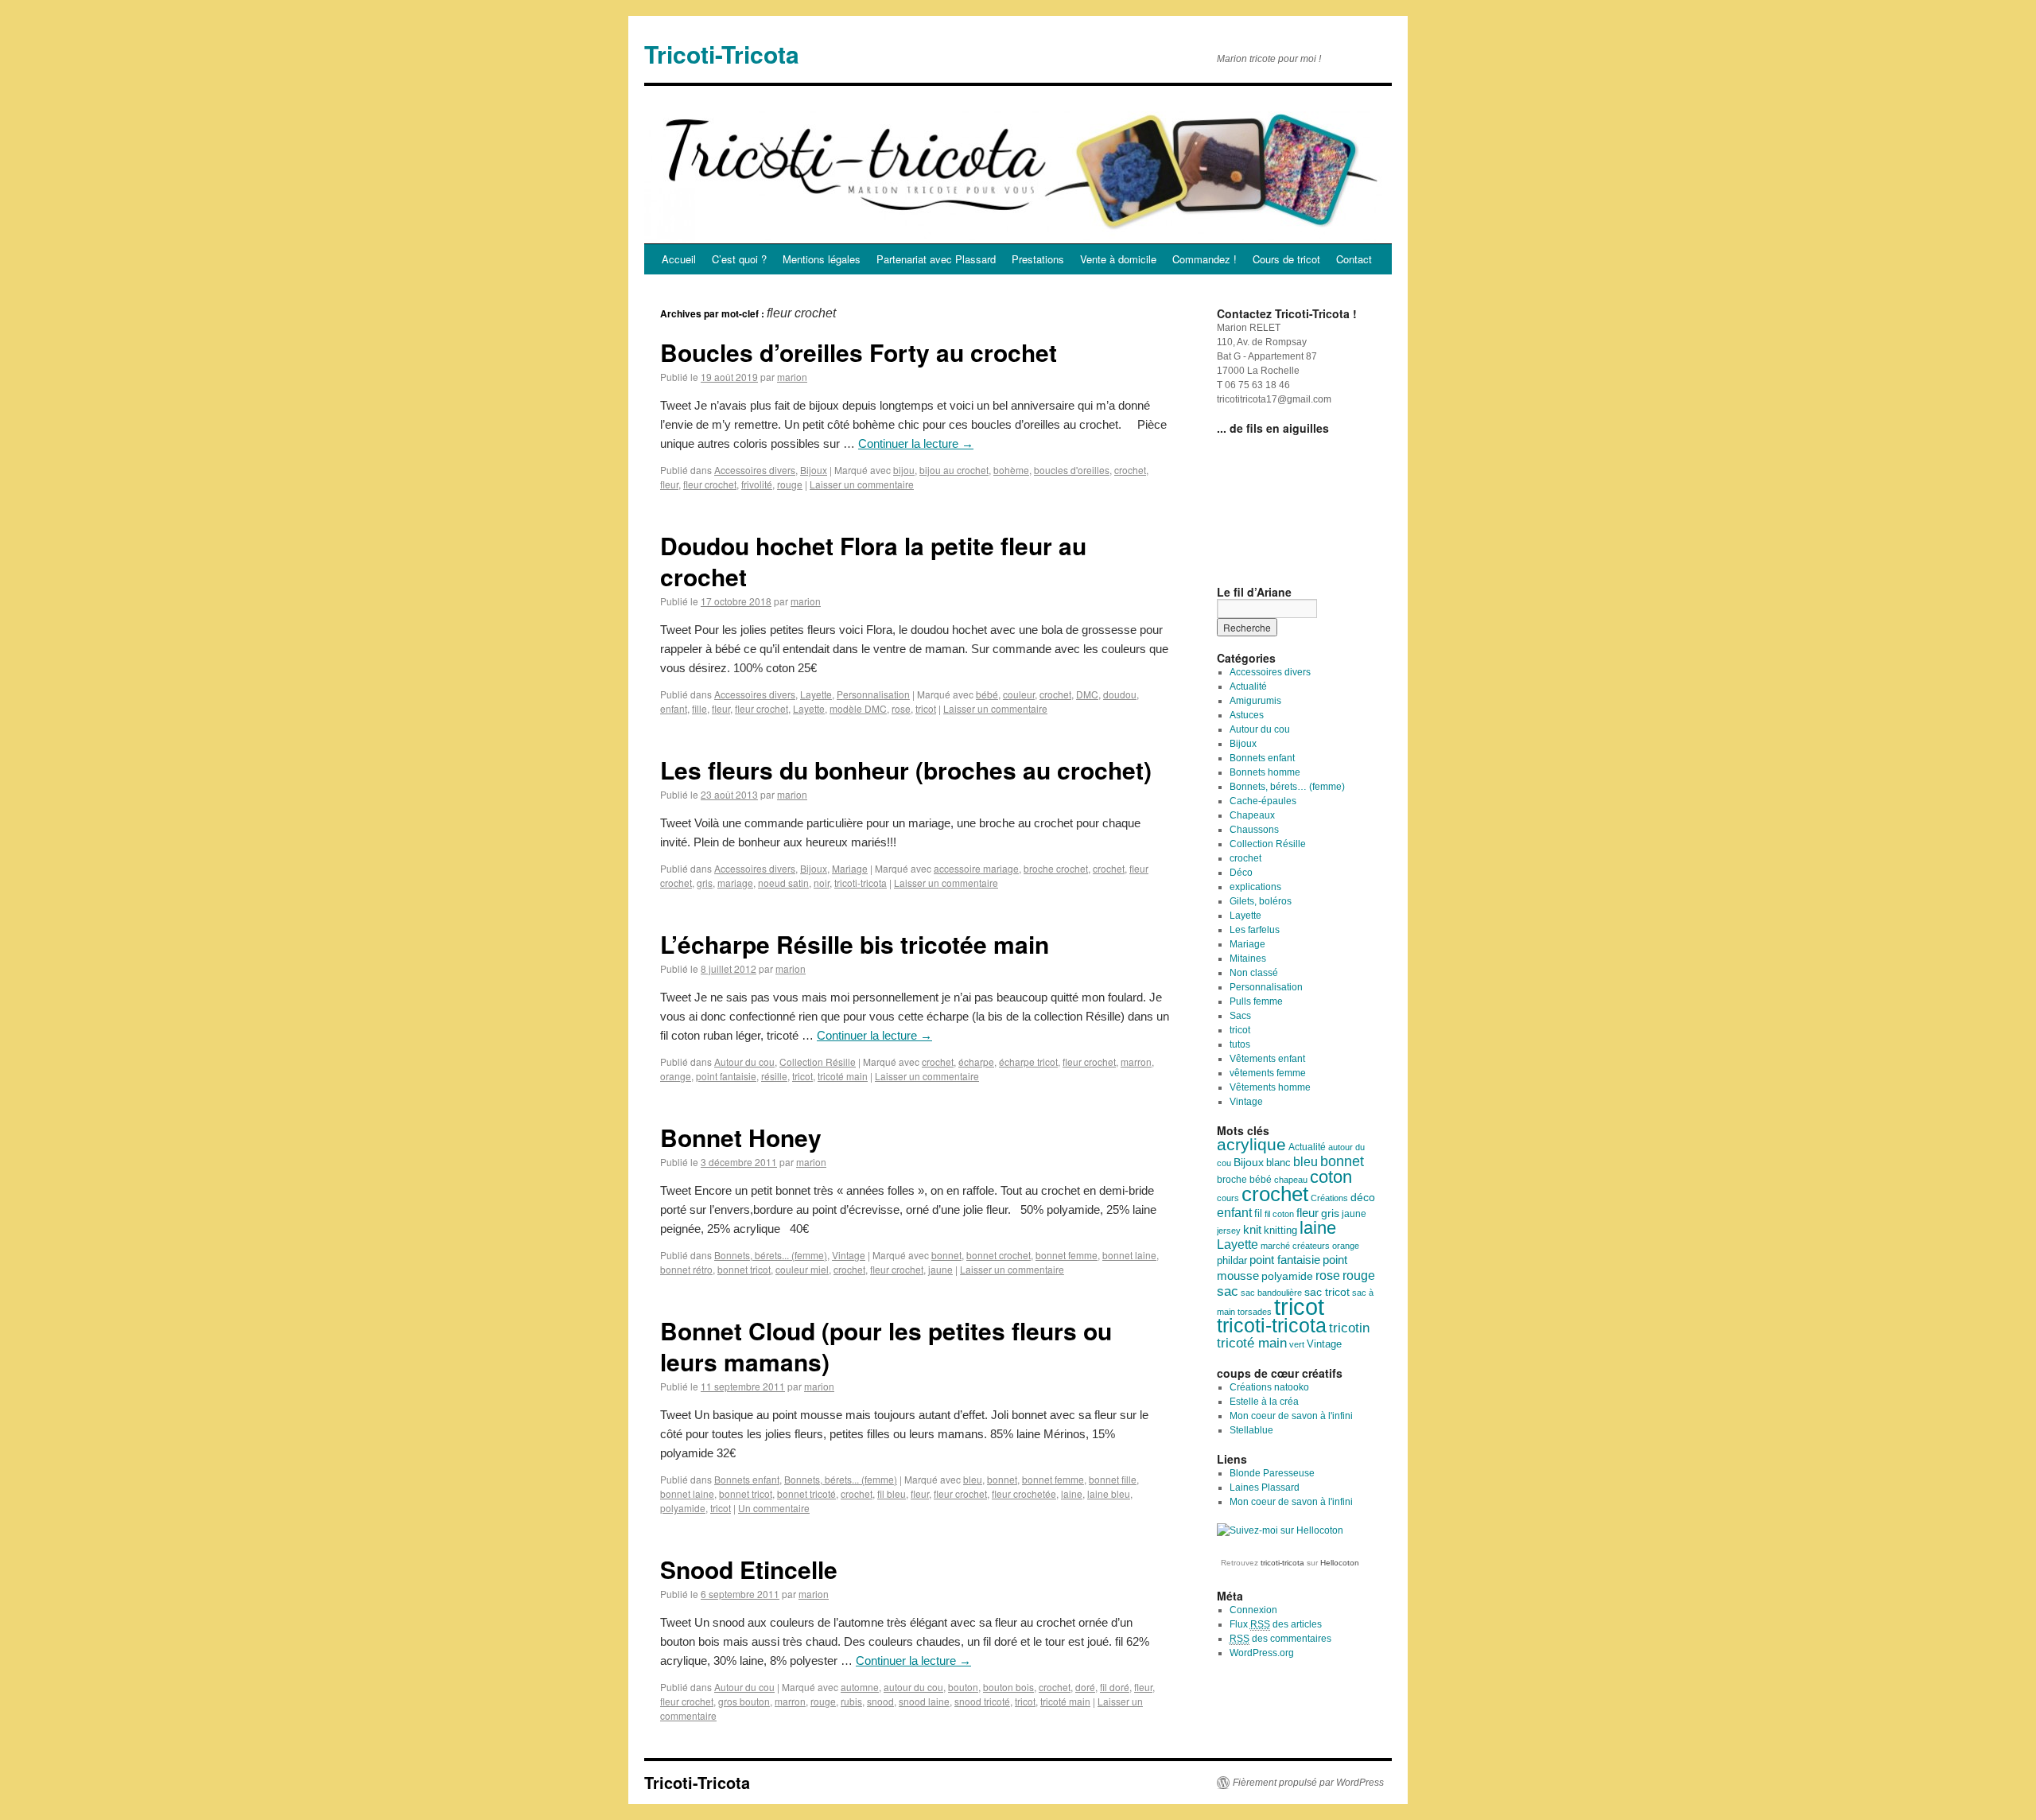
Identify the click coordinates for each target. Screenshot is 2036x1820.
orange (676, 1076)
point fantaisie (726, 1076)
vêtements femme (1268, 1073)
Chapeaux (1252, 815)
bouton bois (1008, 1687)
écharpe (976, 1062)
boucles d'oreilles (1072, 470)
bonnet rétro (686, 1269)
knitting (1280, 1231)
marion (792, 377)
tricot (926, 708)
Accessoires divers (755, 470)
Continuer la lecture (916, 443)
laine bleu (1109, 1493)
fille (699, 708)
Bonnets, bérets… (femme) (1287, 787)
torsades (1255, 1312)
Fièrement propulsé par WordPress (1308, 1783)
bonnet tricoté (806, 1493)
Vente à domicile (1118, 259)
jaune (940, 1269)
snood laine (924, 1701)
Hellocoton (1340, 1563)
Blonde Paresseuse (1272, 1473)
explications (1255, 887)
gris (705, 883)
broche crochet (1056, 868)
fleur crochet (710, 484)
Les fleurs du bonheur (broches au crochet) (906, 770)
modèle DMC (858, 708)
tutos (1240, 1044)
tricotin (1349, 1328)
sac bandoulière (1271, 1293)
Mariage (850, 868)
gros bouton (744, 1701)
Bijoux (814, 470)
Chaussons (1254, 830)
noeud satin (783, 883)
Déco (1241, 873)
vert (1297, 1344)
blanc (1278, 1163)
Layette (816, 694)
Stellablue (1251, 1430)
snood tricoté (982, 1701)
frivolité (757, 484)
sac (1228, 1291)
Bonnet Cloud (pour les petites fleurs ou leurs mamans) (886, 1346)
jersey (1229, 1231)
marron (1136, 1062)
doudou (1120, 694)
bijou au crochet (954, 470)
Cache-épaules (1263, 801)
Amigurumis (1255, 701)
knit (1252, 1230)
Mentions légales (822, 259)
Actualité (1248, 686)
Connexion (1253, 1610)
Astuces (1247, 715)
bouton (963, 1687)
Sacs (1240, 1016)
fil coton (1279, 1214)
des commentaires (1280, 1639)
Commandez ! (1205, 259)
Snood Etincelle (749, 1569)
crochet (1130, 470)
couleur (1019, 694)
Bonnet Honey (741, 1137)
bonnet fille (1113, 1479)
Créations (1329, 1198)
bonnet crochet (999, 1255)
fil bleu (892, 1493)
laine (1072, 1493)
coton (1331, 1177)
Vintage (849, 1255)
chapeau (1291, 1180)
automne (860, 1687)
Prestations (1038, 259)
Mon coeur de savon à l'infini (1291, 1416)
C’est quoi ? (739, 259)
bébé (987, 694)
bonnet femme (1067, 1255)
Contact (1354, 259)
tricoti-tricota (861, 883)
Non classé (1254, 973)
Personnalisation (873, 694)
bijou (904, 470)
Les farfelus (1255, 930)
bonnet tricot (744, 1269)
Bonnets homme (1265, 772)
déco (1363, 1197)
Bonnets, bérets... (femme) (771, 1255)
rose (901, 708)
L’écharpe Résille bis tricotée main (855, 944)
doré (1085, 1687)
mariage (735, 883)
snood (880, 1701)
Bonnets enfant (747, 1479)
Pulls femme (1256, 1001)
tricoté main (843, 1076)
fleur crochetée (1024, 1493)
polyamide (683, 1508)
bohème (1011, 470)
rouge (790, 484)
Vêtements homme (1270, 1087)
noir (822, 883)
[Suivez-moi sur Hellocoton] (1280, 1530)
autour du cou (913, 1687)
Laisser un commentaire (862, 484)
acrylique (1251, 1144)
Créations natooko (1269, 1387)
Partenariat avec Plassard (936, 259)
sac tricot (1327, 1292)
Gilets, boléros (1261, 901)
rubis (851, 1701)
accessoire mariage (976, 868)
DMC (1087, 694)
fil (1258, 1213)
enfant (674, 708)
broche (1232, 1180)
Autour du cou (744, 1062)
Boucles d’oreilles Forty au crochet (859, 352)
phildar (1232, 1261)
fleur (669, 484)
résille (774, 1076)
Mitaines (1248, 959)
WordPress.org (1262, 1653)
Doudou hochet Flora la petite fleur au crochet (873, 561)
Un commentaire (774, 1508)
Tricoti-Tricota (722, 54)
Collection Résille (818, 1062)
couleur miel (802, 1269)
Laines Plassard (1265, 1487)
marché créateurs (1295, 1246)
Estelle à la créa (1264, 1402)
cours (1228, 1198)
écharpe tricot (1028, 1062)
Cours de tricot (1286, 259)
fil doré (1115, 1687)
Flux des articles (1276, 1624)
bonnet (946, 1255)
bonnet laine (1129, 1255)
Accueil (679, 259)
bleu (973, 1479)
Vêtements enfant (1267, 1059)
